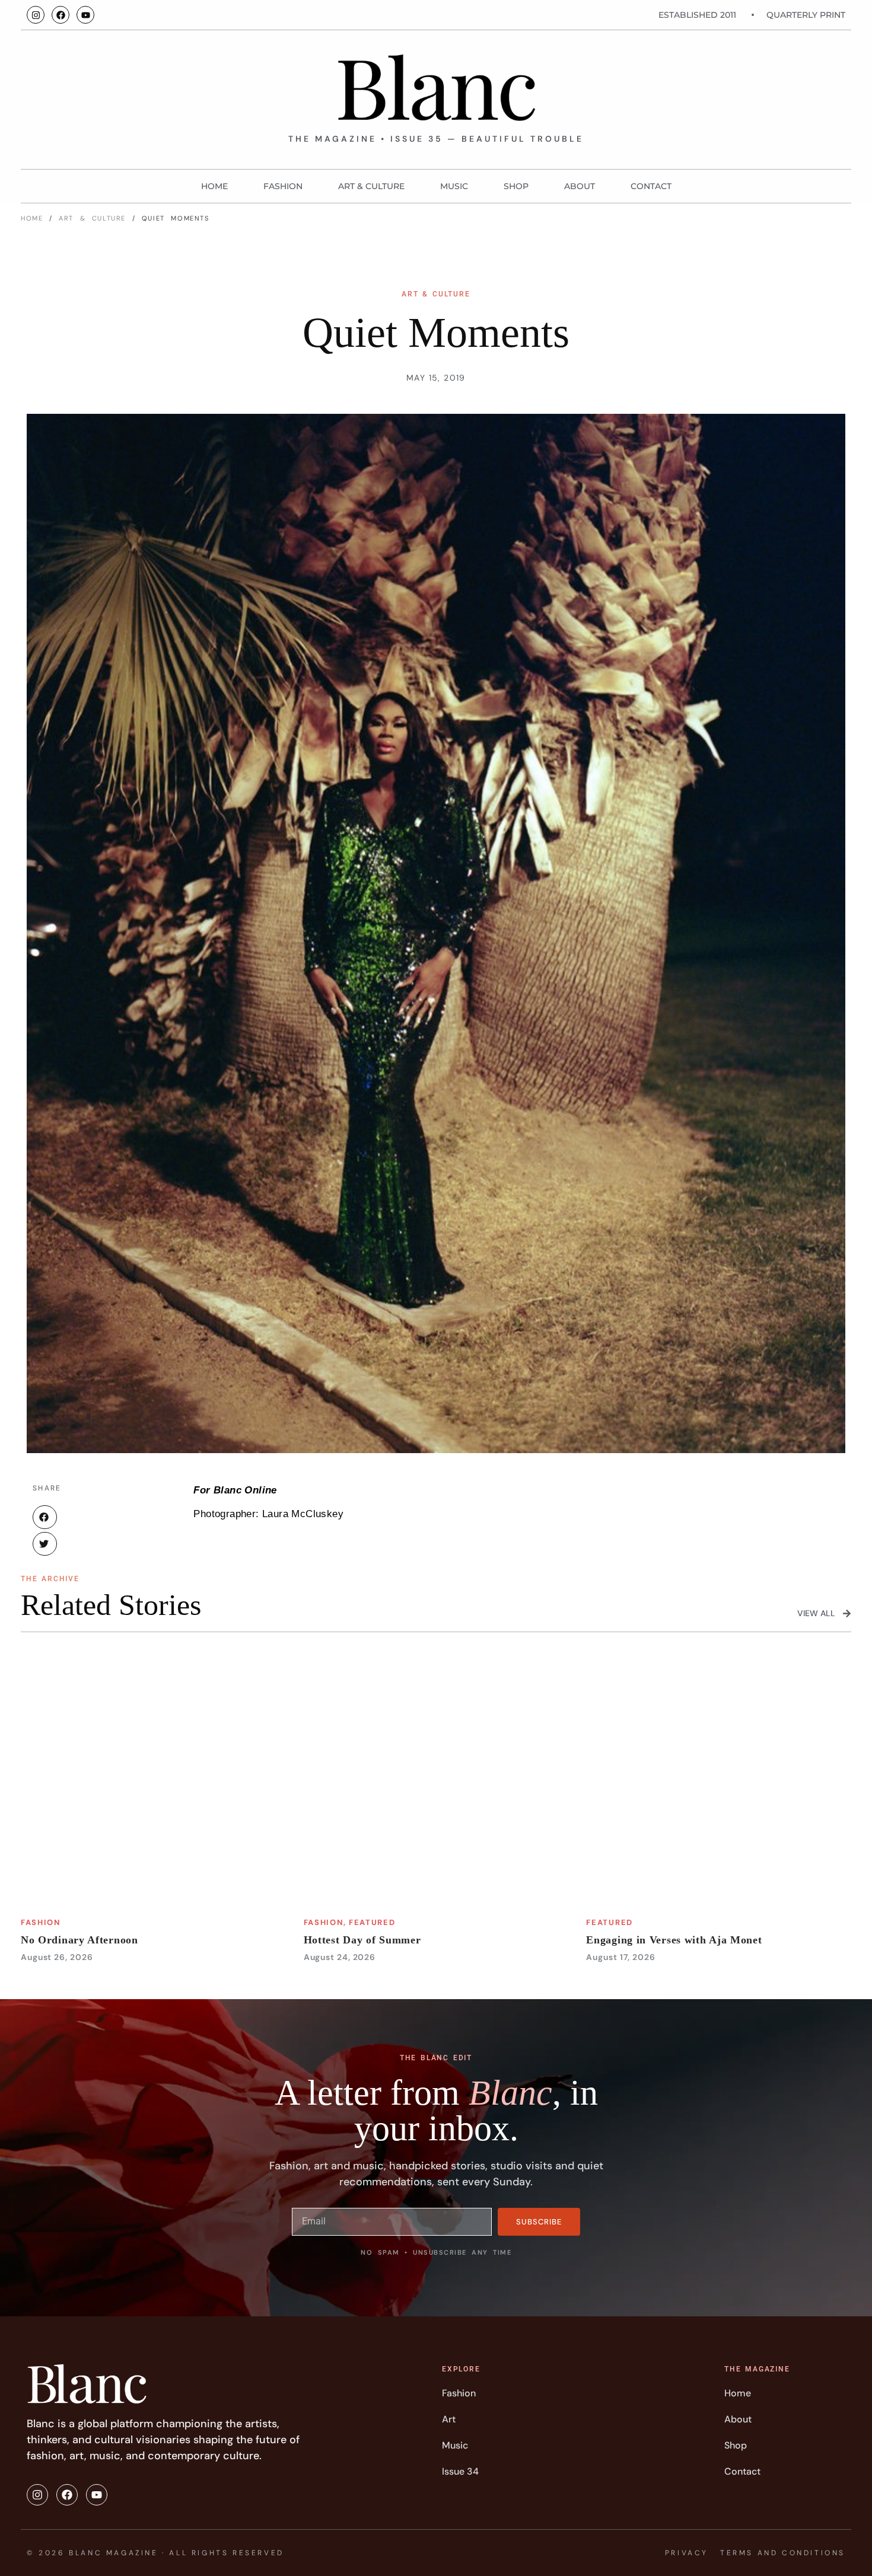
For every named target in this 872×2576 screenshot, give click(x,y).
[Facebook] (61, 15)
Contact (651, 186)
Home (214, 186)
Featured (372, 1922)
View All (816, 1613)
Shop (516, 186)
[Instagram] (36, 15)
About (580, 186)
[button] (45, 1517)
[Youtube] (85, 15)
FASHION (283, 186)
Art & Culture (371, 186)
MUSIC (454, 186)
